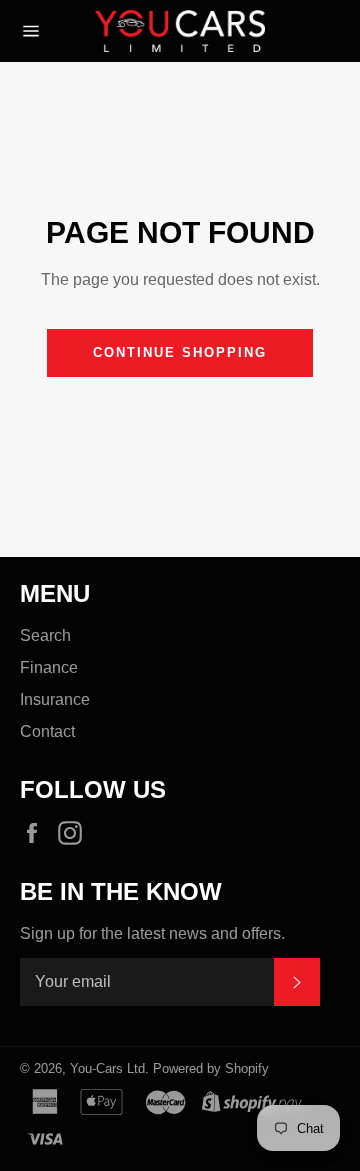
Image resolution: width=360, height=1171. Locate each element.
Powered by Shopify (211, 1068)
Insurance (55, 699)
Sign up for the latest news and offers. (152, 933)
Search (45, 635)
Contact (47, 731)
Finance (49, 667)
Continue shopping (179, 352)
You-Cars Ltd (107, 1068)
